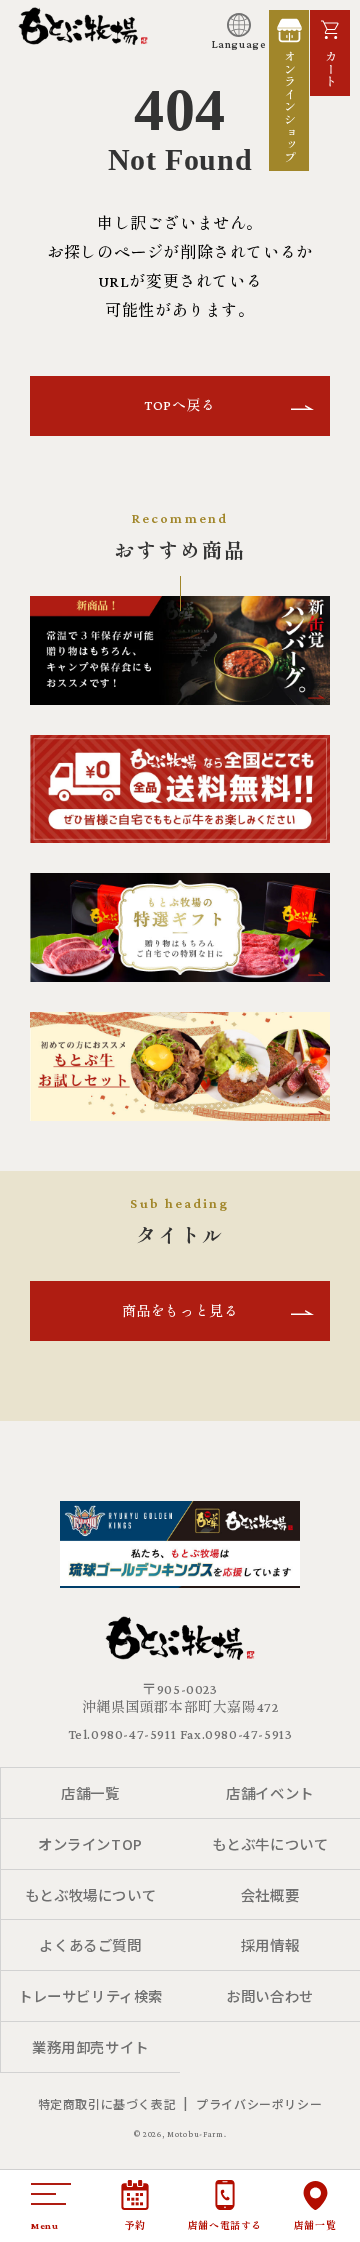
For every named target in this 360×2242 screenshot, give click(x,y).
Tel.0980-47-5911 (122, 1734)
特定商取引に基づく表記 (107, 2103)
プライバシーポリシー (259, 2103)
